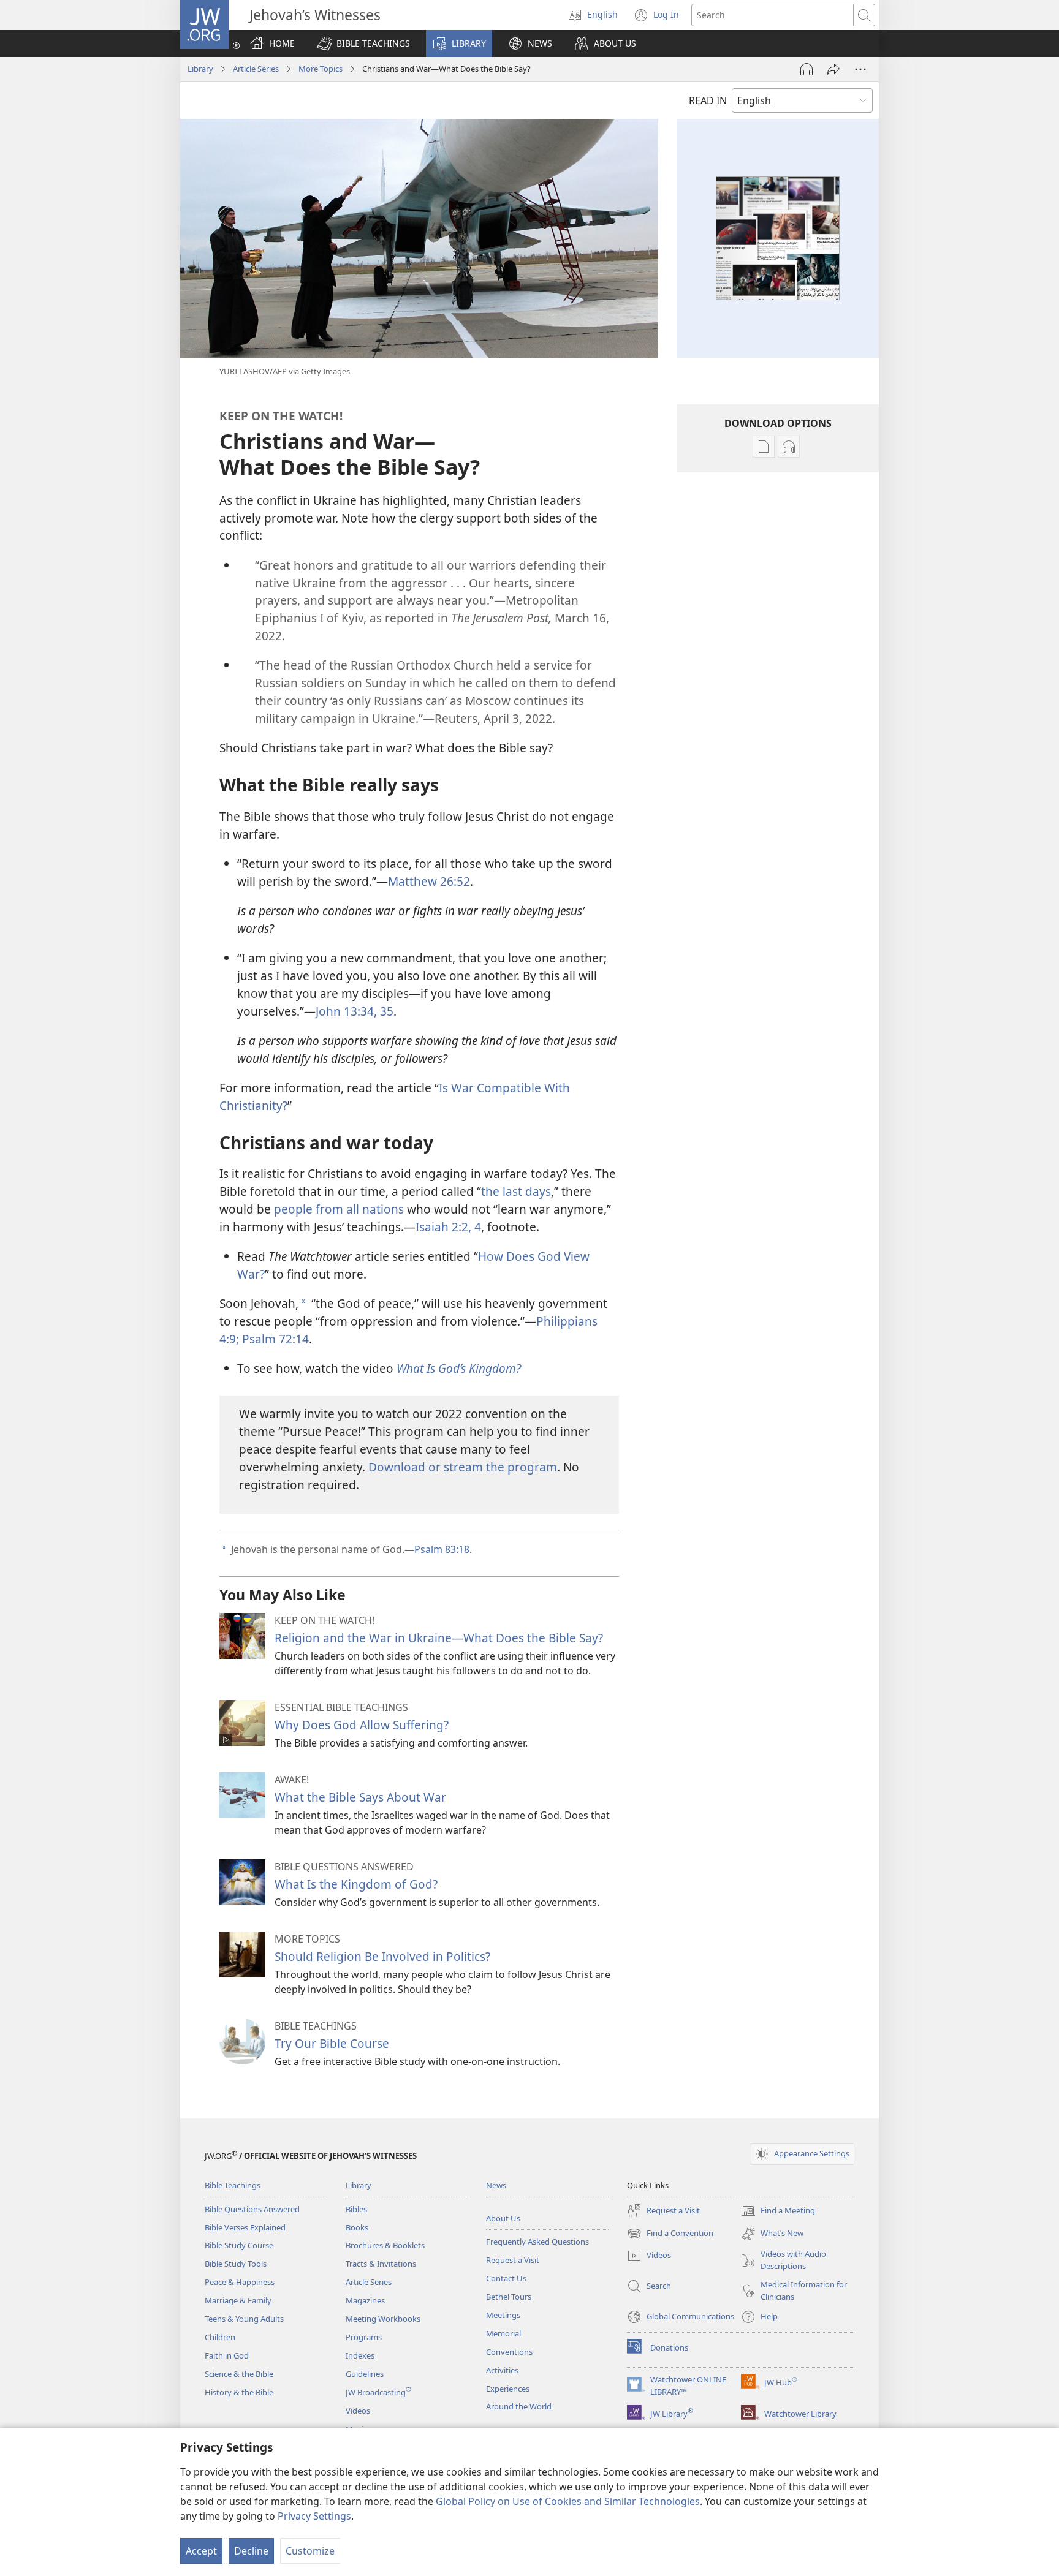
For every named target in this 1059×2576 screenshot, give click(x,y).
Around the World (519, 2406)
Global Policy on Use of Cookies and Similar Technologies (568, 2501)
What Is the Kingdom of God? (356, 1884)
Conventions (509, 2352)
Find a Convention (670, 2234)
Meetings (503, 2315)
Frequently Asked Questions (537, 2242)
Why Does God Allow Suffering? (362, 1725)
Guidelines (365, 2374)
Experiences (508, 2389)
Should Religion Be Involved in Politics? (382, 1956)
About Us (503, 2218)
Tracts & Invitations (381, 2264)
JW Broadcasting (378, 2392)
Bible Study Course (239, 2245)
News (496, 2185)
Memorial (503, 2333)
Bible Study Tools (236, 2264)
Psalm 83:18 (442, 1549)
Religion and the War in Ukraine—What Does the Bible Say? (439, 1638)
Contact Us (506, 2278)
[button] (363, 43)
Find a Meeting (778, 2212)
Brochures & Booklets (385, 2245)
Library (200, 69)
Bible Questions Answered (252, 2209)
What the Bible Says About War (360, 1797)
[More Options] (860, 69)
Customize (310, 2551)
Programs (364, 2337)
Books (357, 2227)
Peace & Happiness (240, 2282)
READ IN (708, 100)
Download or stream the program (463, 1467)
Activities (502, 2370)
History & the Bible (239, 2392)
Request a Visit (513, 2260)
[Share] (833, 69)
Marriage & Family (238, 2300)
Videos (358, 2411)
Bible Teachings (233, 2185)
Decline (251, 2551)
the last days (516, 1191)
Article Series (256, 69)
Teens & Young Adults (244, 2319)
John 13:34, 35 (355, 1011)
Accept (201, 2551)
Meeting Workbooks (383, 2319)
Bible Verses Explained (245, 2227)
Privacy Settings (314, 2516)
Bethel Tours (509, 2297)
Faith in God (227, 2355)
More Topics (321, 69)
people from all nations (339, 1209)
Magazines (365, 2300)
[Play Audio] (807, 69)
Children (220, 2337)
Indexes (360, 2355)
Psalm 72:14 (274, 1339)
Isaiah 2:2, (443, 1227)
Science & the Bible (239, 2374)
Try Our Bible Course (332, 2043)
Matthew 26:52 (429, 881)
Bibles (356, 2209)
